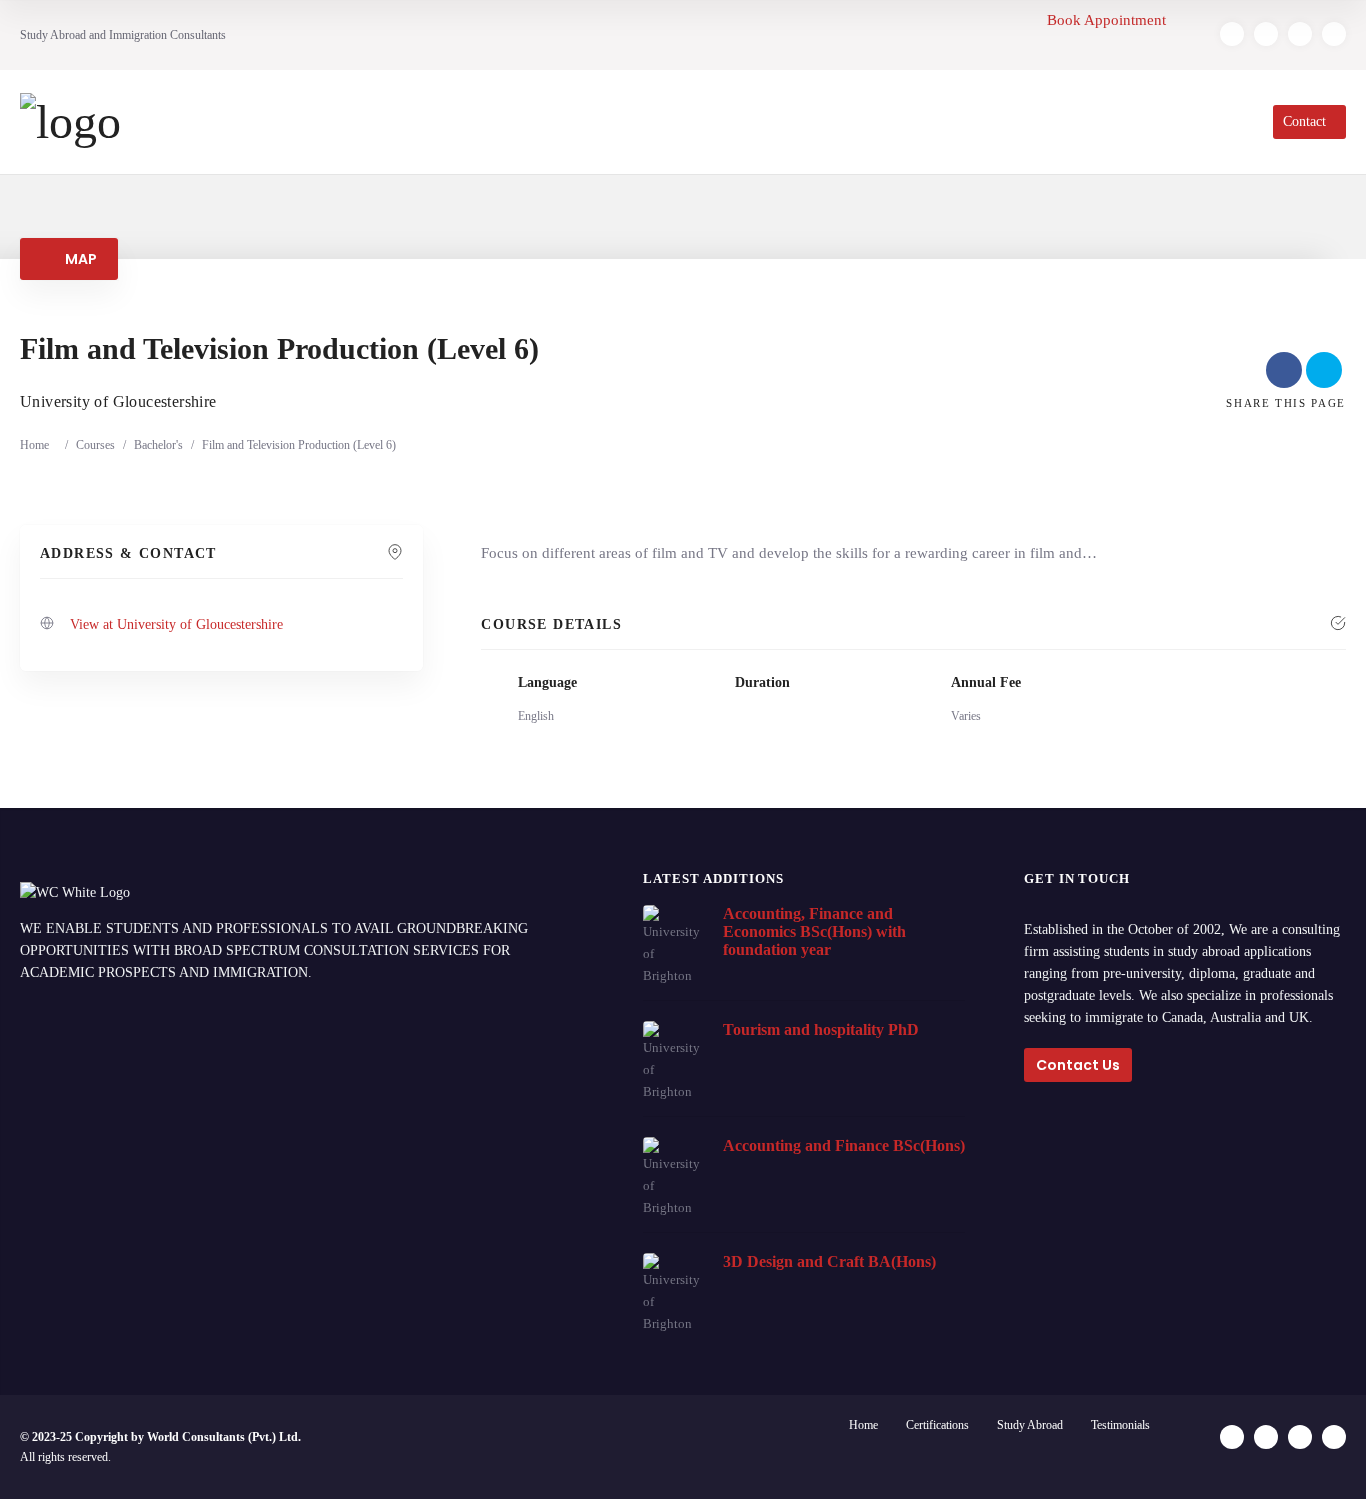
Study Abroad (1030, 1425)
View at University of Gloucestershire (176, 624)
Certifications (937, 1425)
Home (34, 445)
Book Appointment (1108, 20)
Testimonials (1120, 1425)
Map (79, 259)
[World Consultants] (70, 122)
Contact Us (1078, 1065)
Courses (95, 445)
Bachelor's (158, 445)
